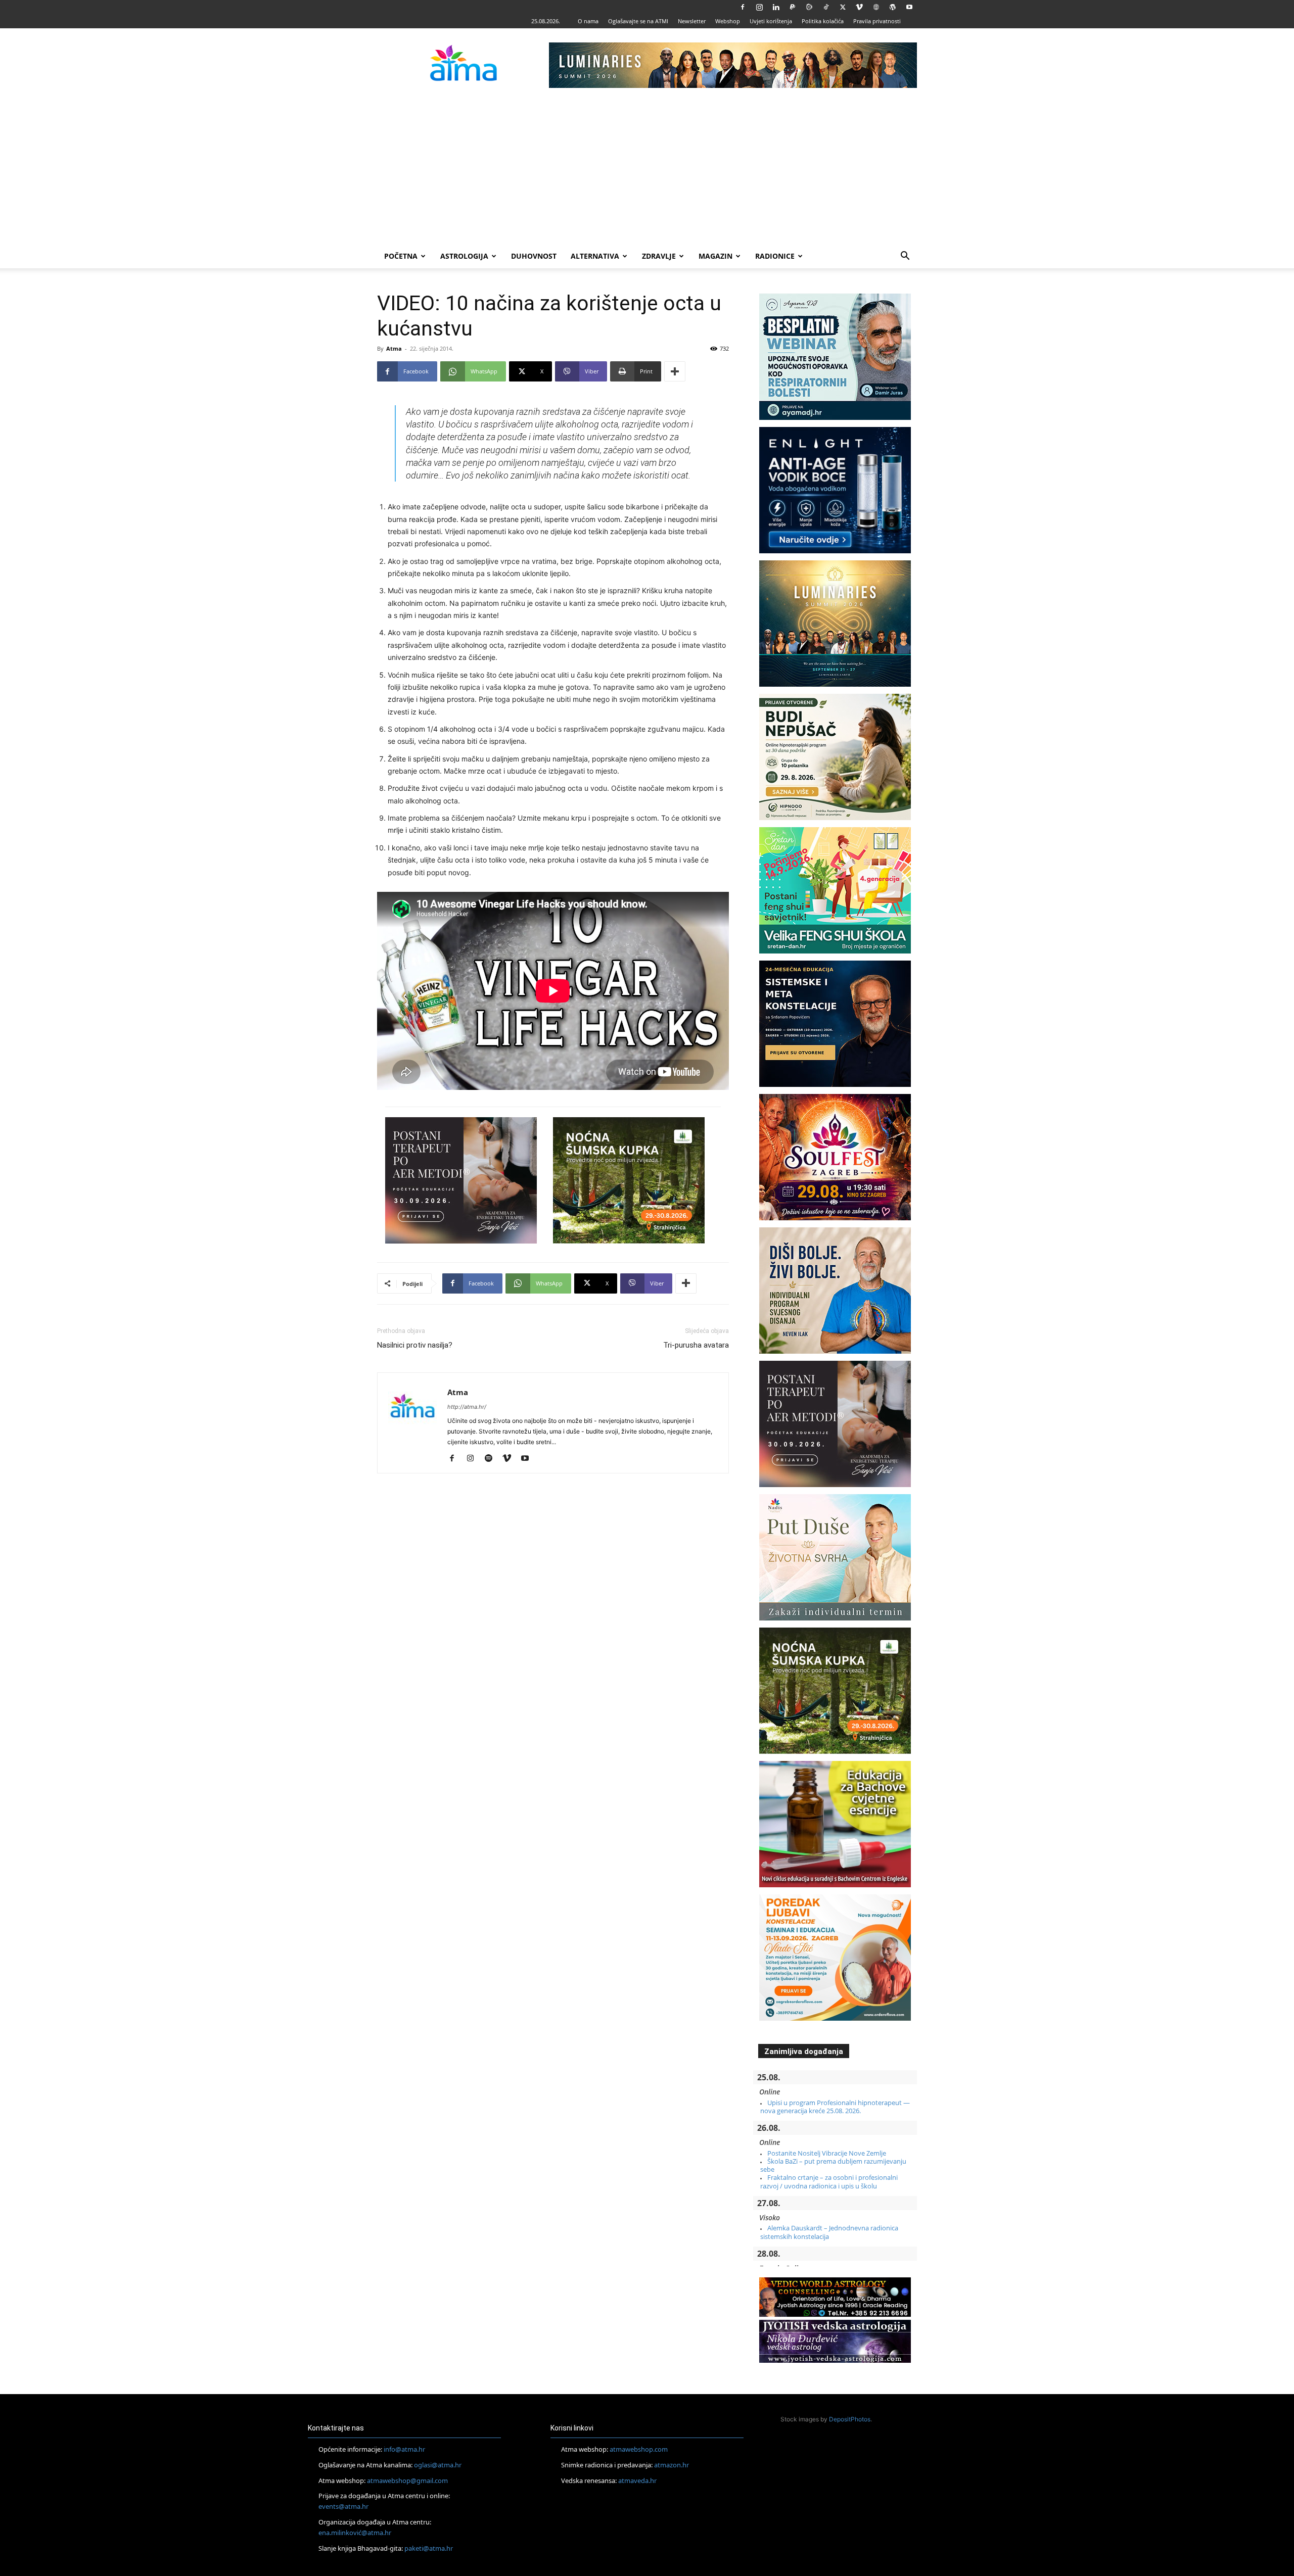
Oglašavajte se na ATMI (638, 21)
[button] (905, 257)
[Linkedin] (776, 7)
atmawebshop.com (639, 2449)
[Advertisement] (647, 168)
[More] (675, 371)
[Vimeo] (859, 7)
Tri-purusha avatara (696, 1345)
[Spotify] (492, 1459)
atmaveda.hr (637, 2480)
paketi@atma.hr (429, 2548)
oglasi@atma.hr (438, 2465)
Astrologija (464, 256)
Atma (394, 348)
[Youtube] (909, 7)
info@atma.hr (404, 2449)
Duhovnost (534, 256)
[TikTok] (826, 7)
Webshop (728, 21)
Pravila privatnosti (877, 21)
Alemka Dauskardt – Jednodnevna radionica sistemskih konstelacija (829, 2232)
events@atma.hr (343, 2506)
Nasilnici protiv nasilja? (415, 1345)
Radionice (775, 256)
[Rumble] (809, 7)
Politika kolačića (823, 21)
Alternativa (595, 256)
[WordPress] (893, 7)
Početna (401, 256)
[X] (843, 7)
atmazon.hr (672, 2465)
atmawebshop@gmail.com (407, 2480)
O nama (588, 21)
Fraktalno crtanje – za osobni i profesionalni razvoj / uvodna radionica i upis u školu (829, 2181)
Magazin (715, 256)
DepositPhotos (850, 2419)
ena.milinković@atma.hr (355, 2533)
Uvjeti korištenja (771, 21)
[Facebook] (743, 7)
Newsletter (692, 21)
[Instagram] (759, 7)
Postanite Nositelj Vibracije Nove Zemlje (827, 2153)
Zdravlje (659, 256)
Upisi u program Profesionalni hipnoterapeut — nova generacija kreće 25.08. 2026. (835, 2107)
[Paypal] (793, 7)
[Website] (876, 7)
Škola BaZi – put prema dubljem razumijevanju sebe (833, 2165)
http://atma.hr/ (467, 1407)
